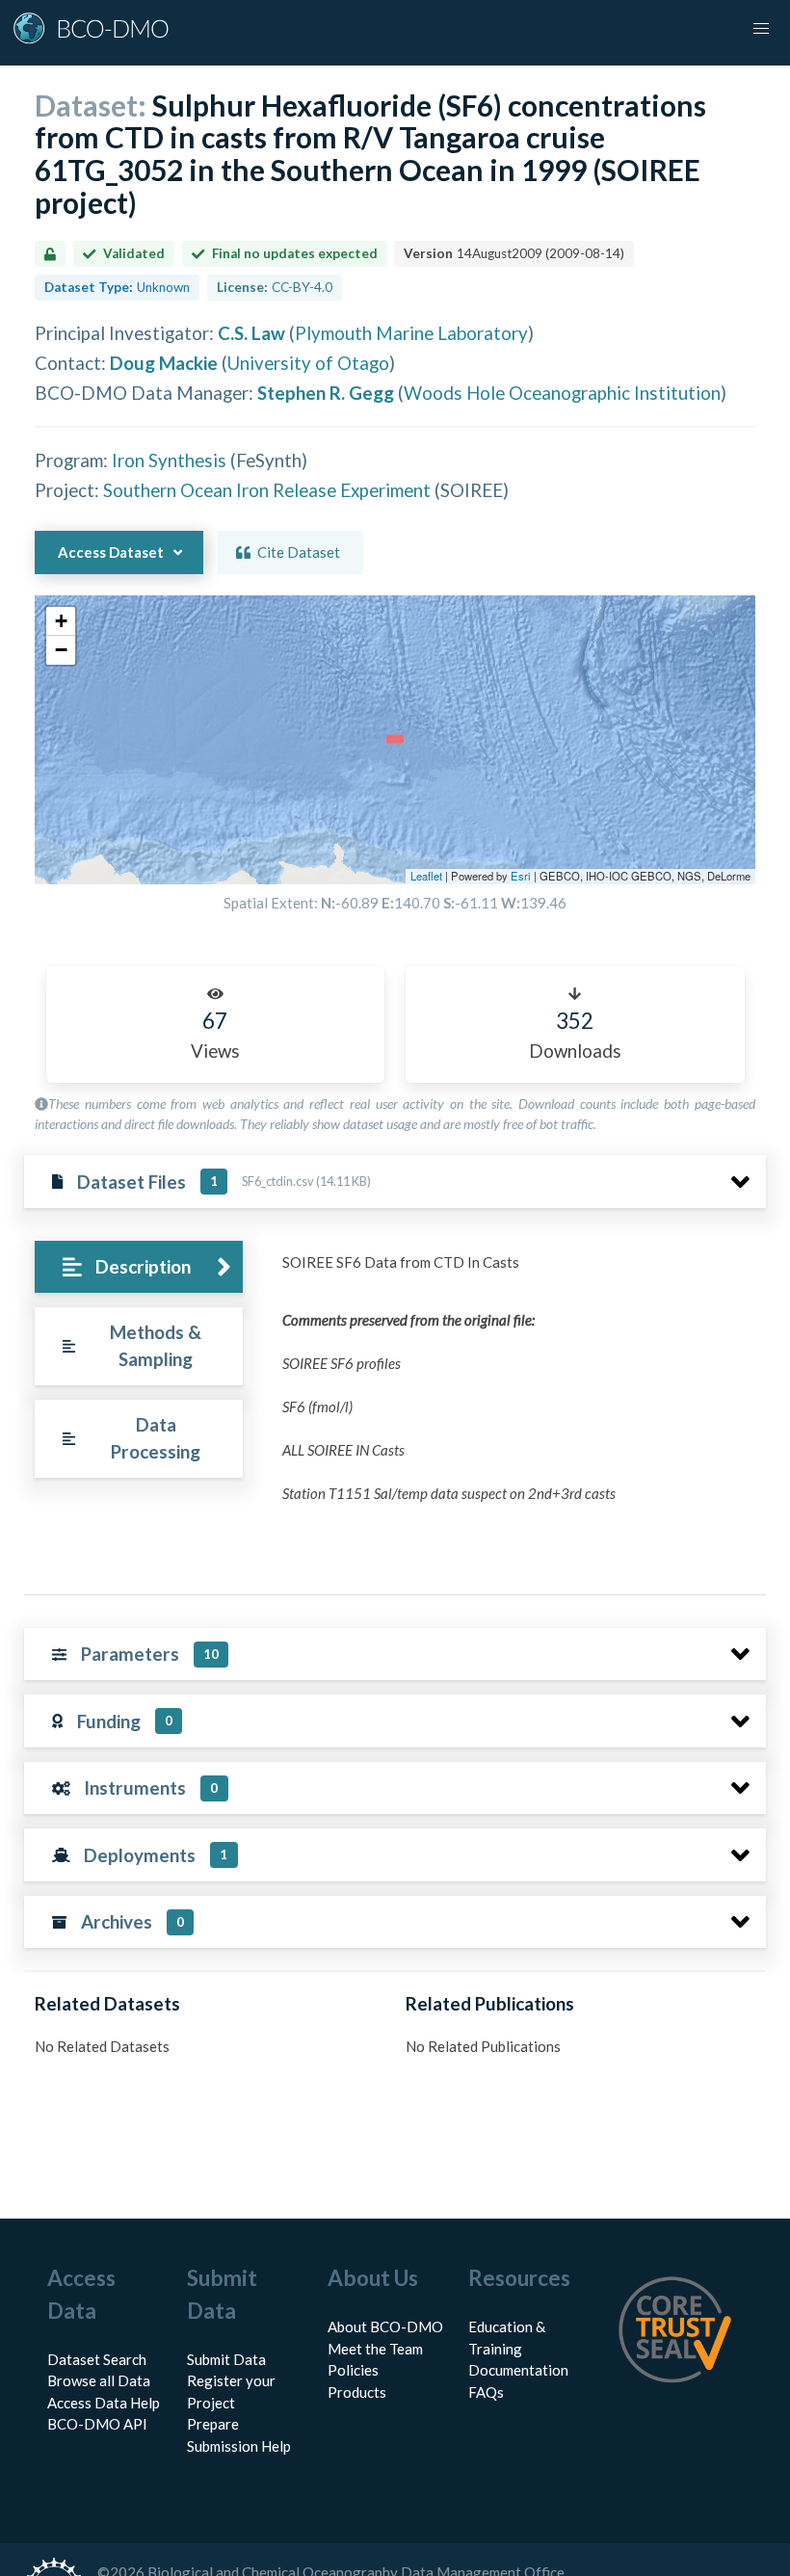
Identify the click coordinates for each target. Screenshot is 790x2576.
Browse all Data (99, 2380)
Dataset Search (97, 2359)
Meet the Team (375, 2349)
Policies (353, 2370)
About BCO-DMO (385, 2326)
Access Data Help (104, 2403)
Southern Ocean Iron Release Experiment (267, 490)
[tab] (138, 1267)
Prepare (213, 2424)
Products (357, 2392)
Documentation (518, 2370)
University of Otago (308, 363)
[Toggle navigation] (761, 29)
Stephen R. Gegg (326, 393)
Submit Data (226, 2359)
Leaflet (426, 876)
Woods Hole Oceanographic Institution (562, 393)
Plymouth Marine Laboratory (411, 333)
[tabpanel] (519, 1407)
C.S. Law (251, 333)
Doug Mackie (164, 363)
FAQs (486, 2392)
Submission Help (239, 2446)
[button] (61, 621)
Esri (521, 876)
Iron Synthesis (169, 460)
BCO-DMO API (97, 2424)
